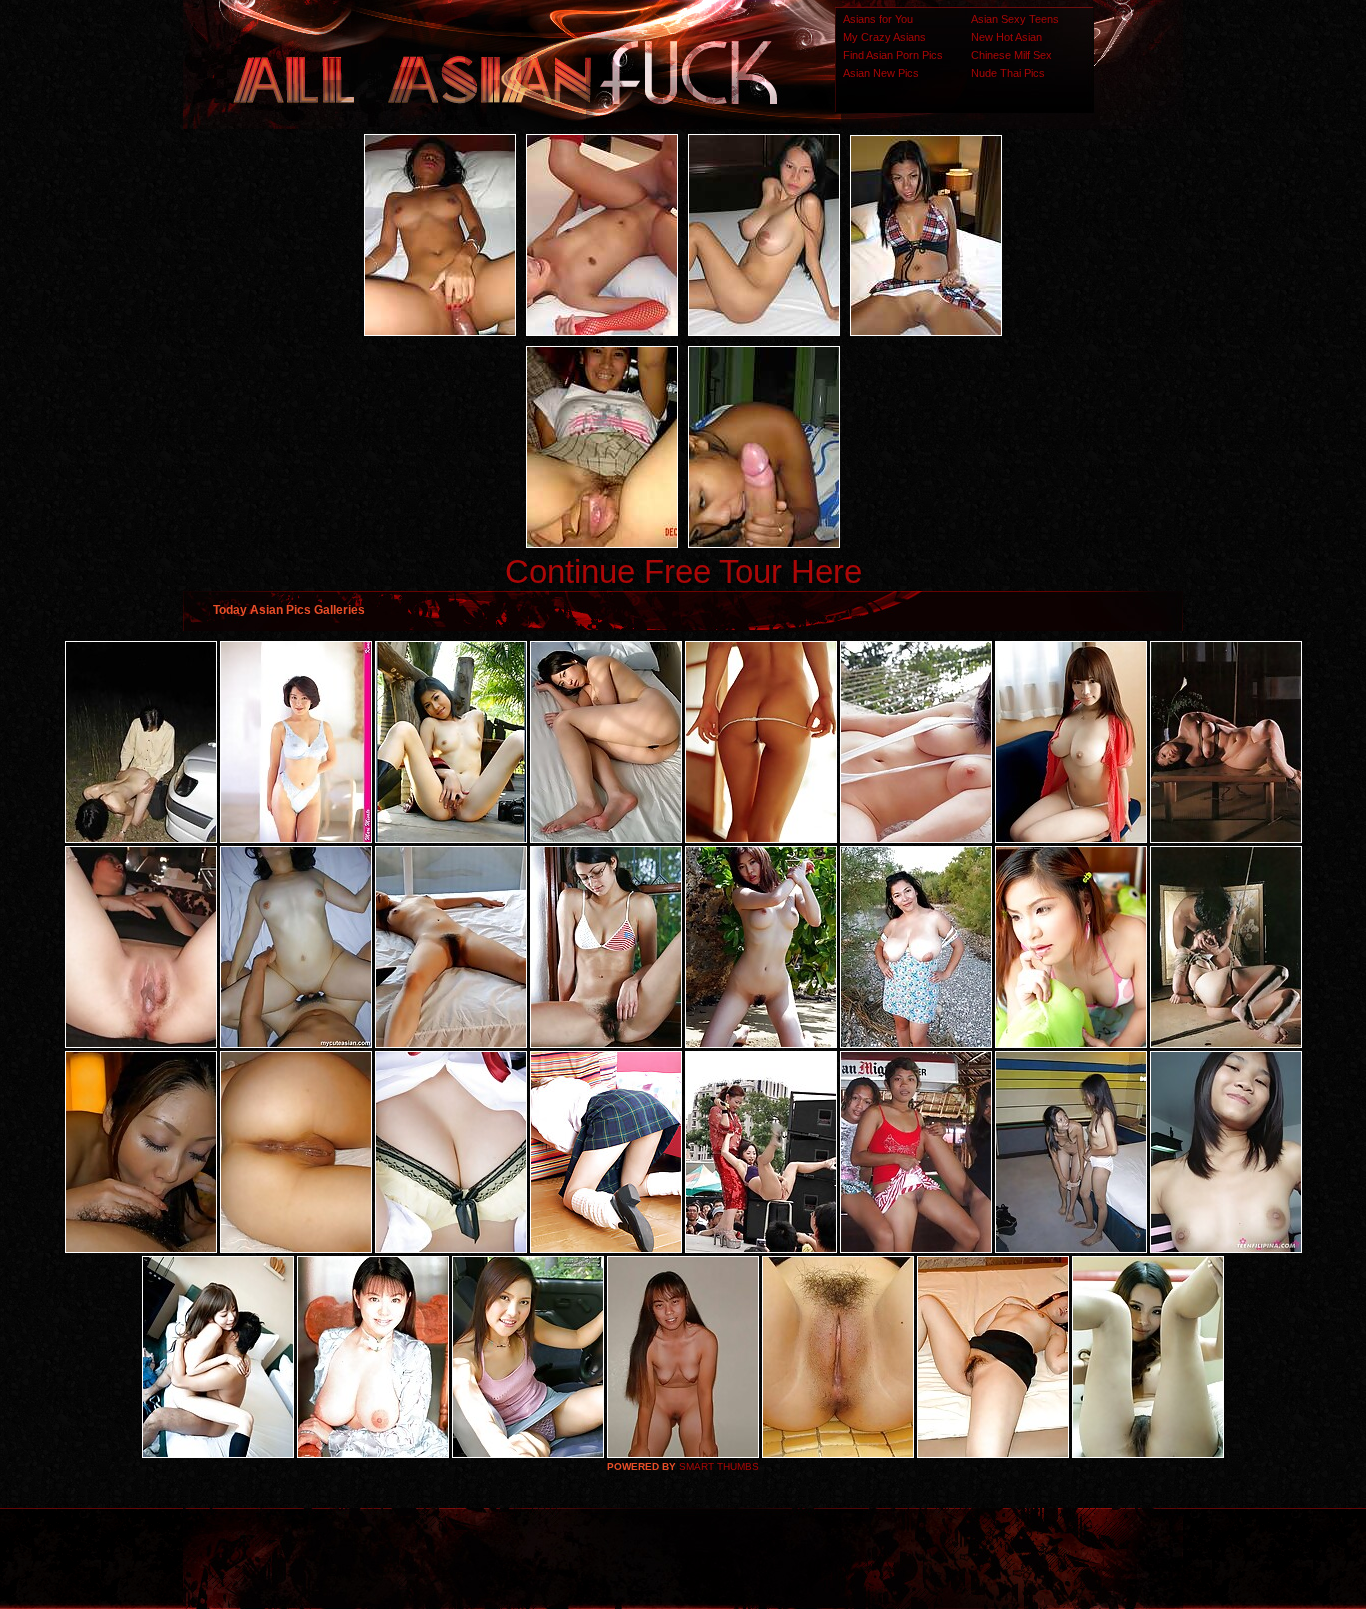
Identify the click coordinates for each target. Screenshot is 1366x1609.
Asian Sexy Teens (1015, 19)
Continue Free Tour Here (683, 571)
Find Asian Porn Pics (893, 55)
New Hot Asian (1006, 37)
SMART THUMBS (719, 1466)
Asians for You (878, 19)
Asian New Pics (881, 73)
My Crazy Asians (884, 37)
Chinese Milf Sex (1011, 55)
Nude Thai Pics (1008, 73)
